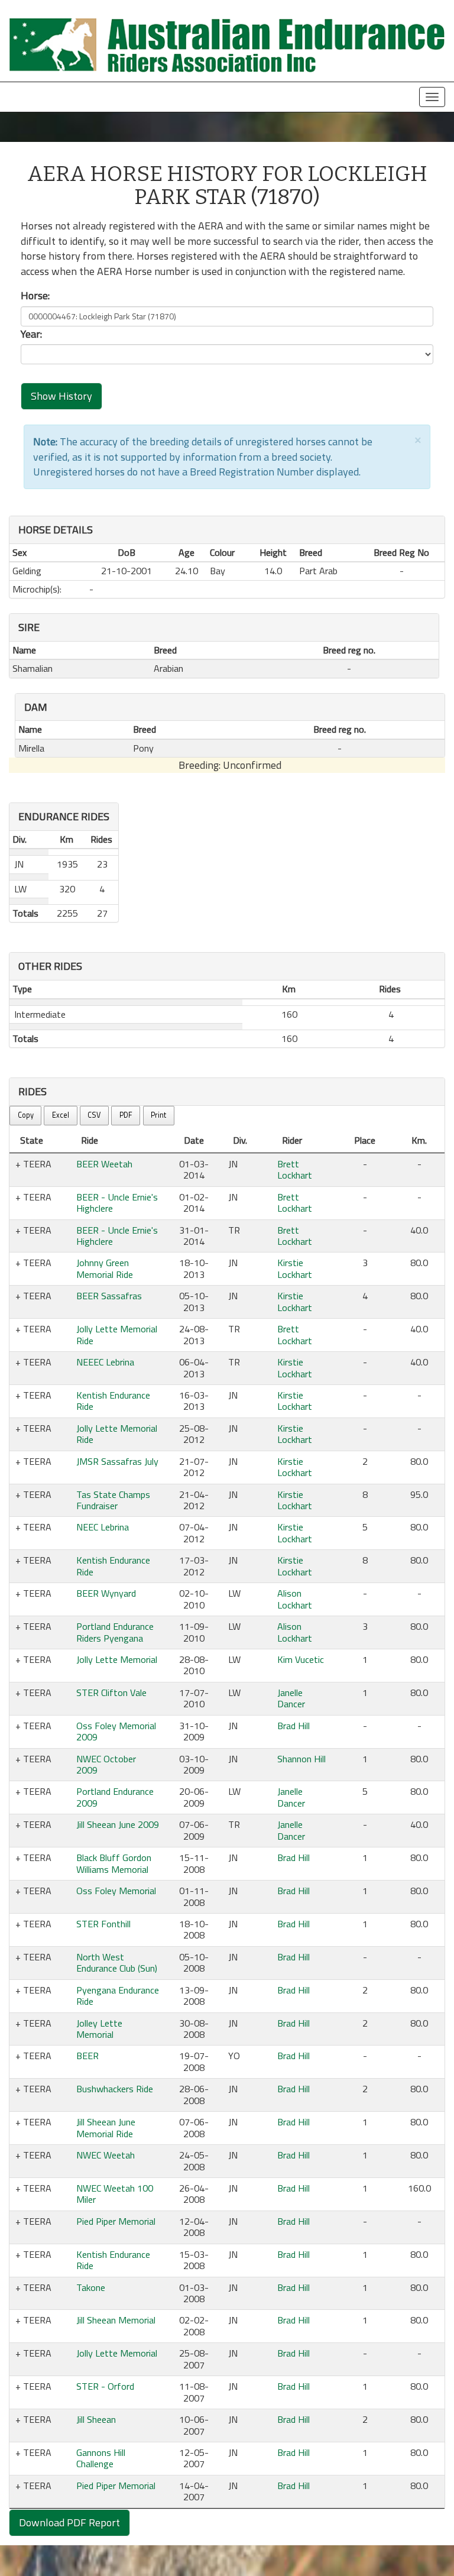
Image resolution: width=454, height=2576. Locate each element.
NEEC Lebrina (103, 1527)
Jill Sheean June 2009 (118, 1824)
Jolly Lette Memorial (117, 1659)
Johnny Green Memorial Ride (105, 1268)
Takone (91, 2287)
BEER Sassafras (109, 1296)
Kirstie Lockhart (295, 1268)
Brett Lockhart (295, 1169)
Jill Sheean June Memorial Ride (106, 2127)
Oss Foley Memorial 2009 (116, 1731)
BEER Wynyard (106, 1593)
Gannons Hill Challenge (101, 2458)
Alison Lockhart (295, 1599)
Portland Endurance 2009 (115, 1797)
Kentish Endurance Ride (113, 1401)
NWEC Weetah (106, 2155)
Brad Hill (294, 1726)
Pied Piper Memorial (116, 2221)
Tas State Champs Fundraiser (113, 1500)
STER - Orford (105, 2386)
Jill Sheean (96, 2419)
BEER (87, 2056)
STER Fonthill (103, 1924)
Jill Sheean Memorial (116, 2320)
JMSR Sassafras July (117, 1461)
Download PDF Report (69, 2522)
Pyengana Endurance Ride (118, 1996)
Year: (31, 334)
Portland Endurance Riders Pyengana (115, 1632)
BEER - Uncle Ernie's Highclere (117, 1203)
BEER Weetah (104, 1164)
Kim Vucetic (301, 1659)
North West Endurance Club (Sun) (117, 1962)
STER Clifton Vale (111, 1692)
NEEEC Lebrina (105, 1362)
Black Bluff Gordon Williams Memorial (114, 1863)
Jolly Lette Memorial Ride (117, 1334)
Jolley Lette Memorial (99, 2029)
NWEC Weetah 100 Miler (115, 2194)
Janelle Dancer (291, 1698)
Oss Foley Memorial (116, 1891)
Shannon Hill (301, 1759)
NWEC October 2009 (106, 1764)
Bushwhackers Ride (115, 2089)
